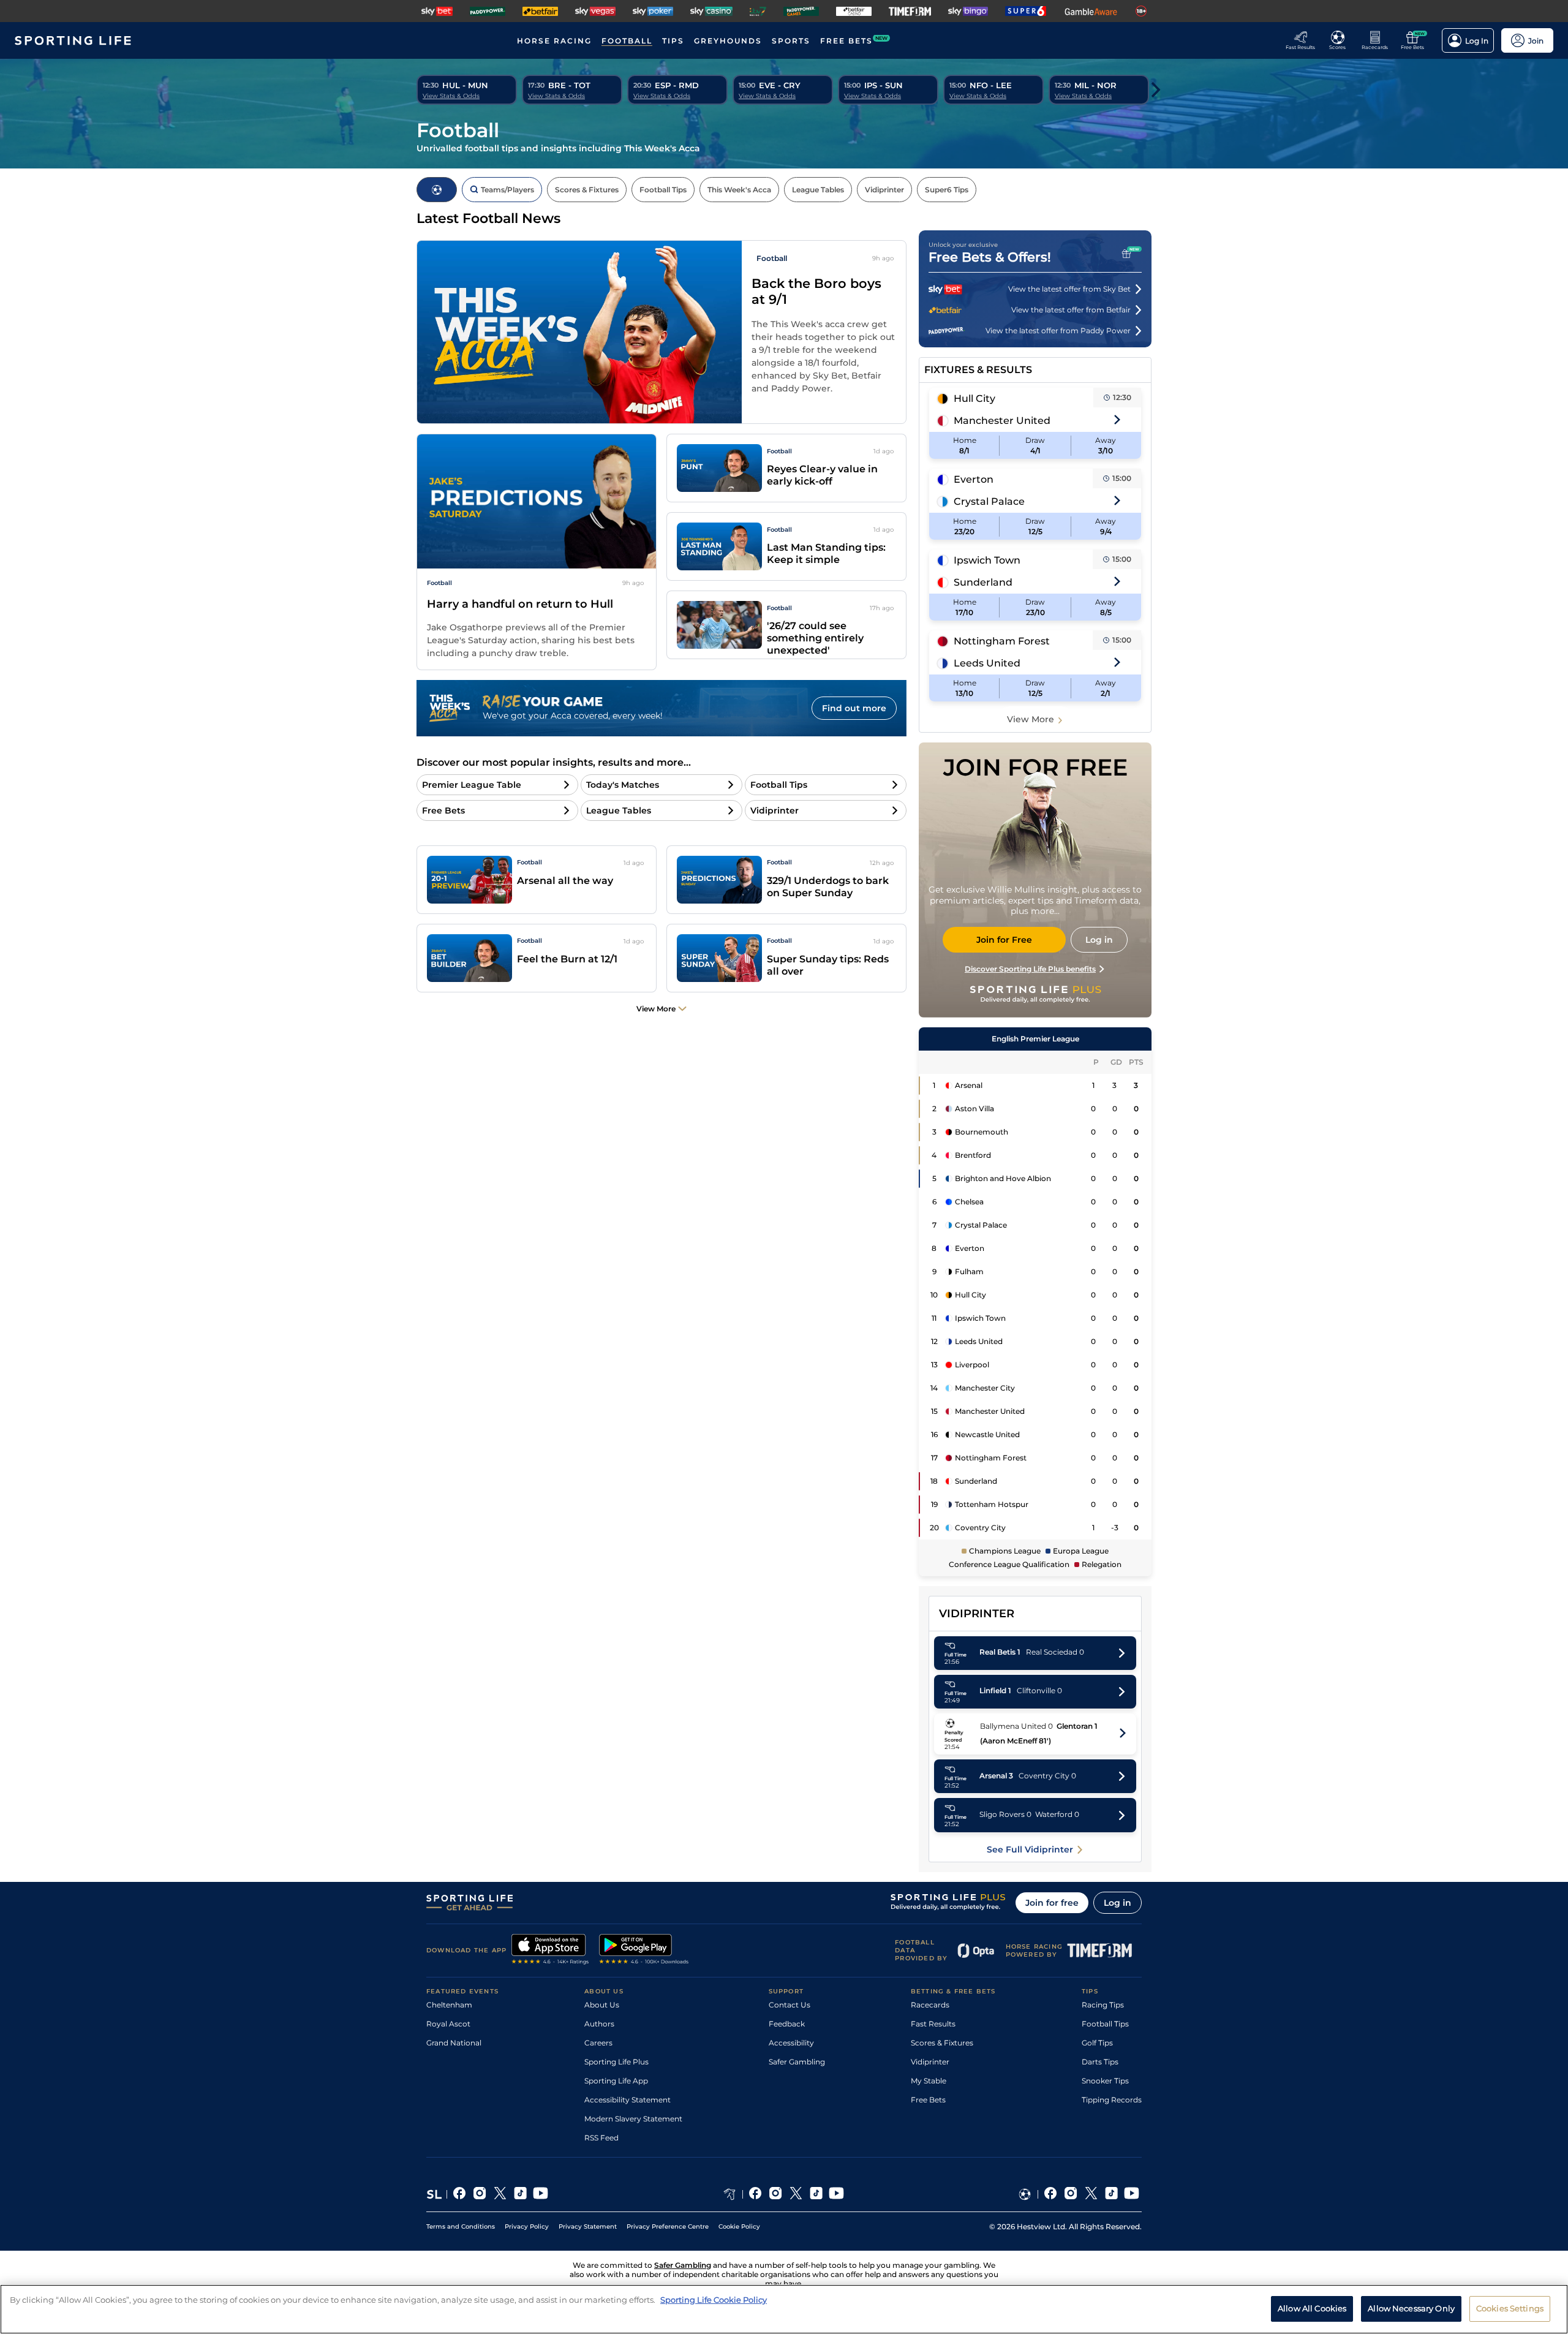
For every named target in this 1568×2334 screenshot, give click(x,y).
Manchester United (1002, 421)
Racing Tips (1103, 2005)
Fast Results (933, 2024)
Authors (599, 2024)
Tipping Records (1112, 2100)
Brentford (973, 1155)
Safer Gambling (797, 2062)
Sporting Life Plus (616, 2062)
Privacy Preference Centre (668, 2226)
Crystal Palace (989, 501)
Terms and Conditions (461, 2226)
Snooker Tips (1105, 2081)
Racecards (930, 2005)
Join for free (1052, 1903)
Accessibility (791, 2043)
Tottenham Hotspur (992, 1504)
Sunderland (983, 582)
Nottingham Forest (1002, 641)
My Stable (929, 2081)
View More (1031, 719)
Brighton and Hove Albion (1003, 1178)
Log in (1118, 1903)
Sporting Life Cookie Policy (714, 2300)
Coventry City (980, 1528)
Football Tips (1105, 2024)
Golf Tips (1097, 2043)
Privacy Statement (588, 2226)
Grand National (454, 2043)
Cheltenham (449, 2005)
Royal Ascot (448, 2024)
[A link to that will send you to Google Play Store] (644, 1951)
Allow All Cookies (1312, 2308)
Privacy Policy (527, 2226)
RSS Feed (601, 2138)
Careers (598, 2043)
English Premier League (1035, 1039)
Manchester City (985, 1388)
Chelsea (969, 1202)
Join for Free (1004, 940)
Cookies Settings (1510, 2308)
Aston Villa (974, 1108)
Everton (974, 479)
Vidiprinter (930, 2062)
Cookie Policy (739, 2226)
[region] (784, 2309)
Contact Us (790, 2005)
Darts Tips (1100, 2062)
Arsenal (969, 1085)
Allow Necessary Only (1411, 2308)
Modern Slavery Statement (633, 2119)
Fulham (969, 1271)
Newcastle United (987, 1434)
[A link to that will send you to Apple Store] (550, 1951)
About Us (602, 2005)
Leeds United (987, 663)
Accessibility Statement (628, 2100)
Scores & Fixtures (942, 2043)
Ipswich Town (987, 560)
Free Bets (928, 2100)
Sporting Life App (616, 2081)
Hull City (974, 398)
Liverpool (972, 1365)
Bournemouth (982, 1132)
